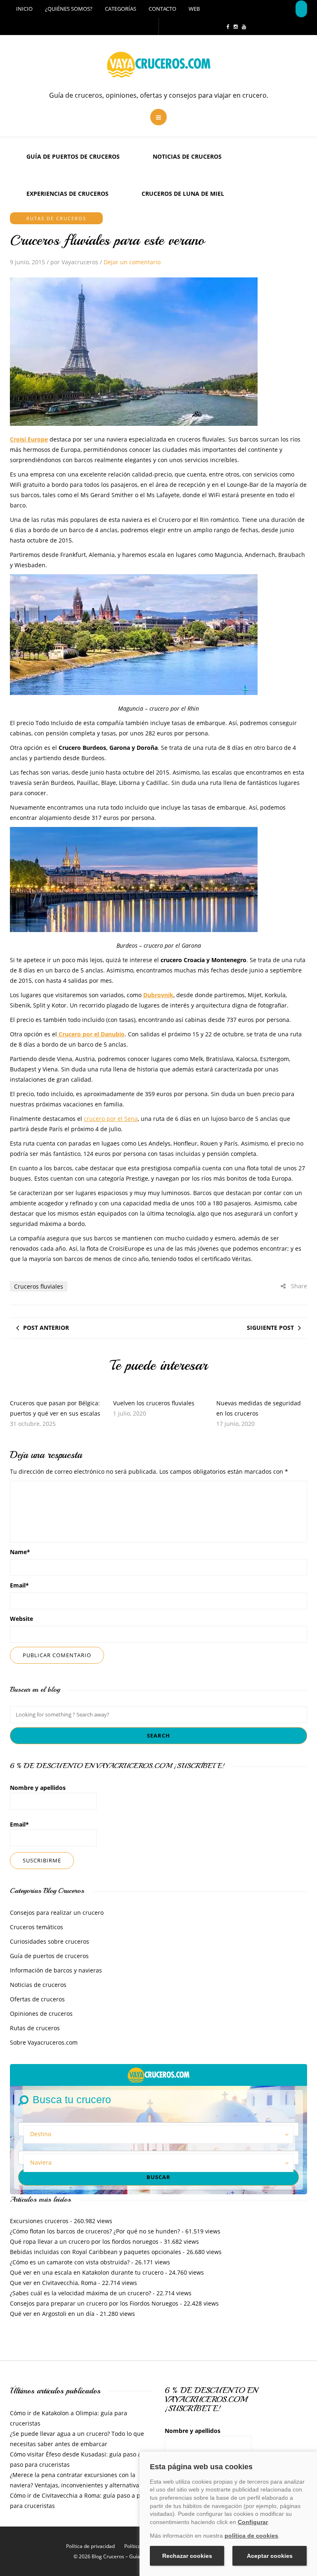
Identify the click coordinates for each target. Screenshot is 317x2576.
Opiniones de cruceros (41, 2014)
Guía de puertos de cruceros (73, 156)
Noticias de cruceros (187, 156)
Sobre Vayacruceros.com (44, 2042)
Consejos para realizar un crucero (57, 1913)
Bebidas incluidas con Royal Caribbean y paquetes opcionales (96, 2252)
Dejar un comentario (132, 262)
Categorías (121, 9)
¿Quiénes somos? (69, 9)
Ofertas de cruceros (37, 1999)
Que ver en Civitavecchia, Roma (53, 2283)
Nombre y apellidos (38, 1788)
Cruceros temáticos (37, 1927)
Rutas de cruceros (56, 218)
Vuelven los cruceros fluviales (154, 1403)
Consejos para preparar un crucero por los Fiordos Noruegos (94, 2303)
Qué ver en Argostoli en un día (52, 2314)
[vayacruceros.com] (158, 2074)
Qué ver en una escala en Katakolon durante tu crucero (87, 2272)
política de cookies (251, 2536)
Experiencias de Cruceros (67, 194)
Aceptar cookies (270, 2556)
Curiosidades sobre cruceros (50, 1941)
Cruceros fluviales (39, 1286)
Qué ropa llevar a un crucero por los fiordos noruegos (84, 2241)
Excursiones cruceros (39, 2221)
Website (21, 1619)
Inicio (24, 9)
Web (194, 9)
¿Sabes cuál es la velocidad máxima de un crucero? (80, 2293)
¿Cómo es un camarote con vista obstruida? (70, 2262)
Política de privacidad (90, 2546)
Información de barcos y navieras (56, 1970)
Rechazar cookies (187, 2556)
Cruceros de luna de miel (183, 194)
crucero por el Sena (111, 1119)
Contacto (162, 9)
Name (20, 1552)
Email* (19, 1824)
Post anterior (46, 1328)
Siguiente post (270, 1328)
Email (19, 1585)
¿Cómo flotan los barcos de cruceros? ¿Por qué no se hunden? (95, 2231)
